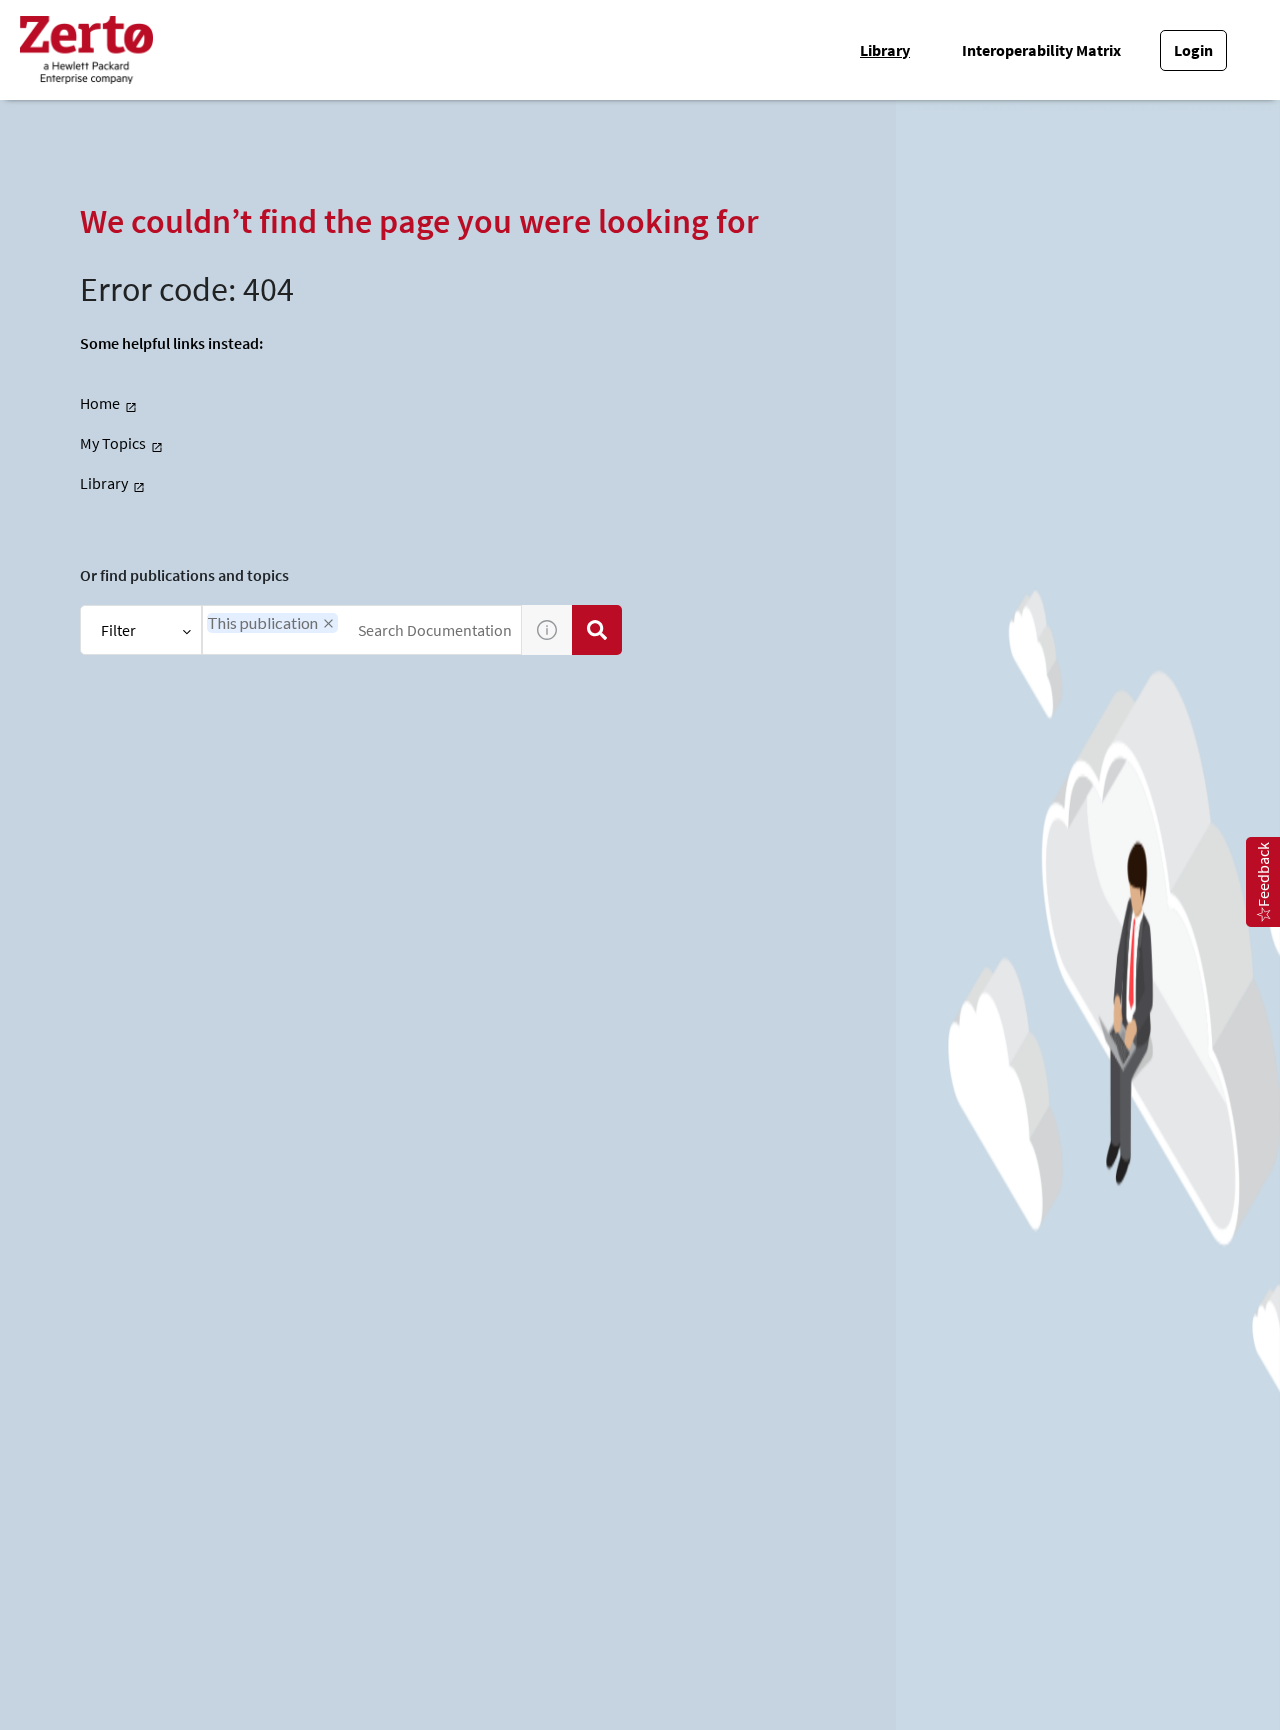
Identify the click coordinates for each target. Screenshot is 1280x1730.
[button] (328, 623)
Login (1193, 50)
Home (100, 403)
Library (885, 50)
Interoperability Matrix (1041, 50)
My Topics (113, 443)
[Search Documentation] (597, 630)
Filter (118, 630)
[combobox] (362, 630)
